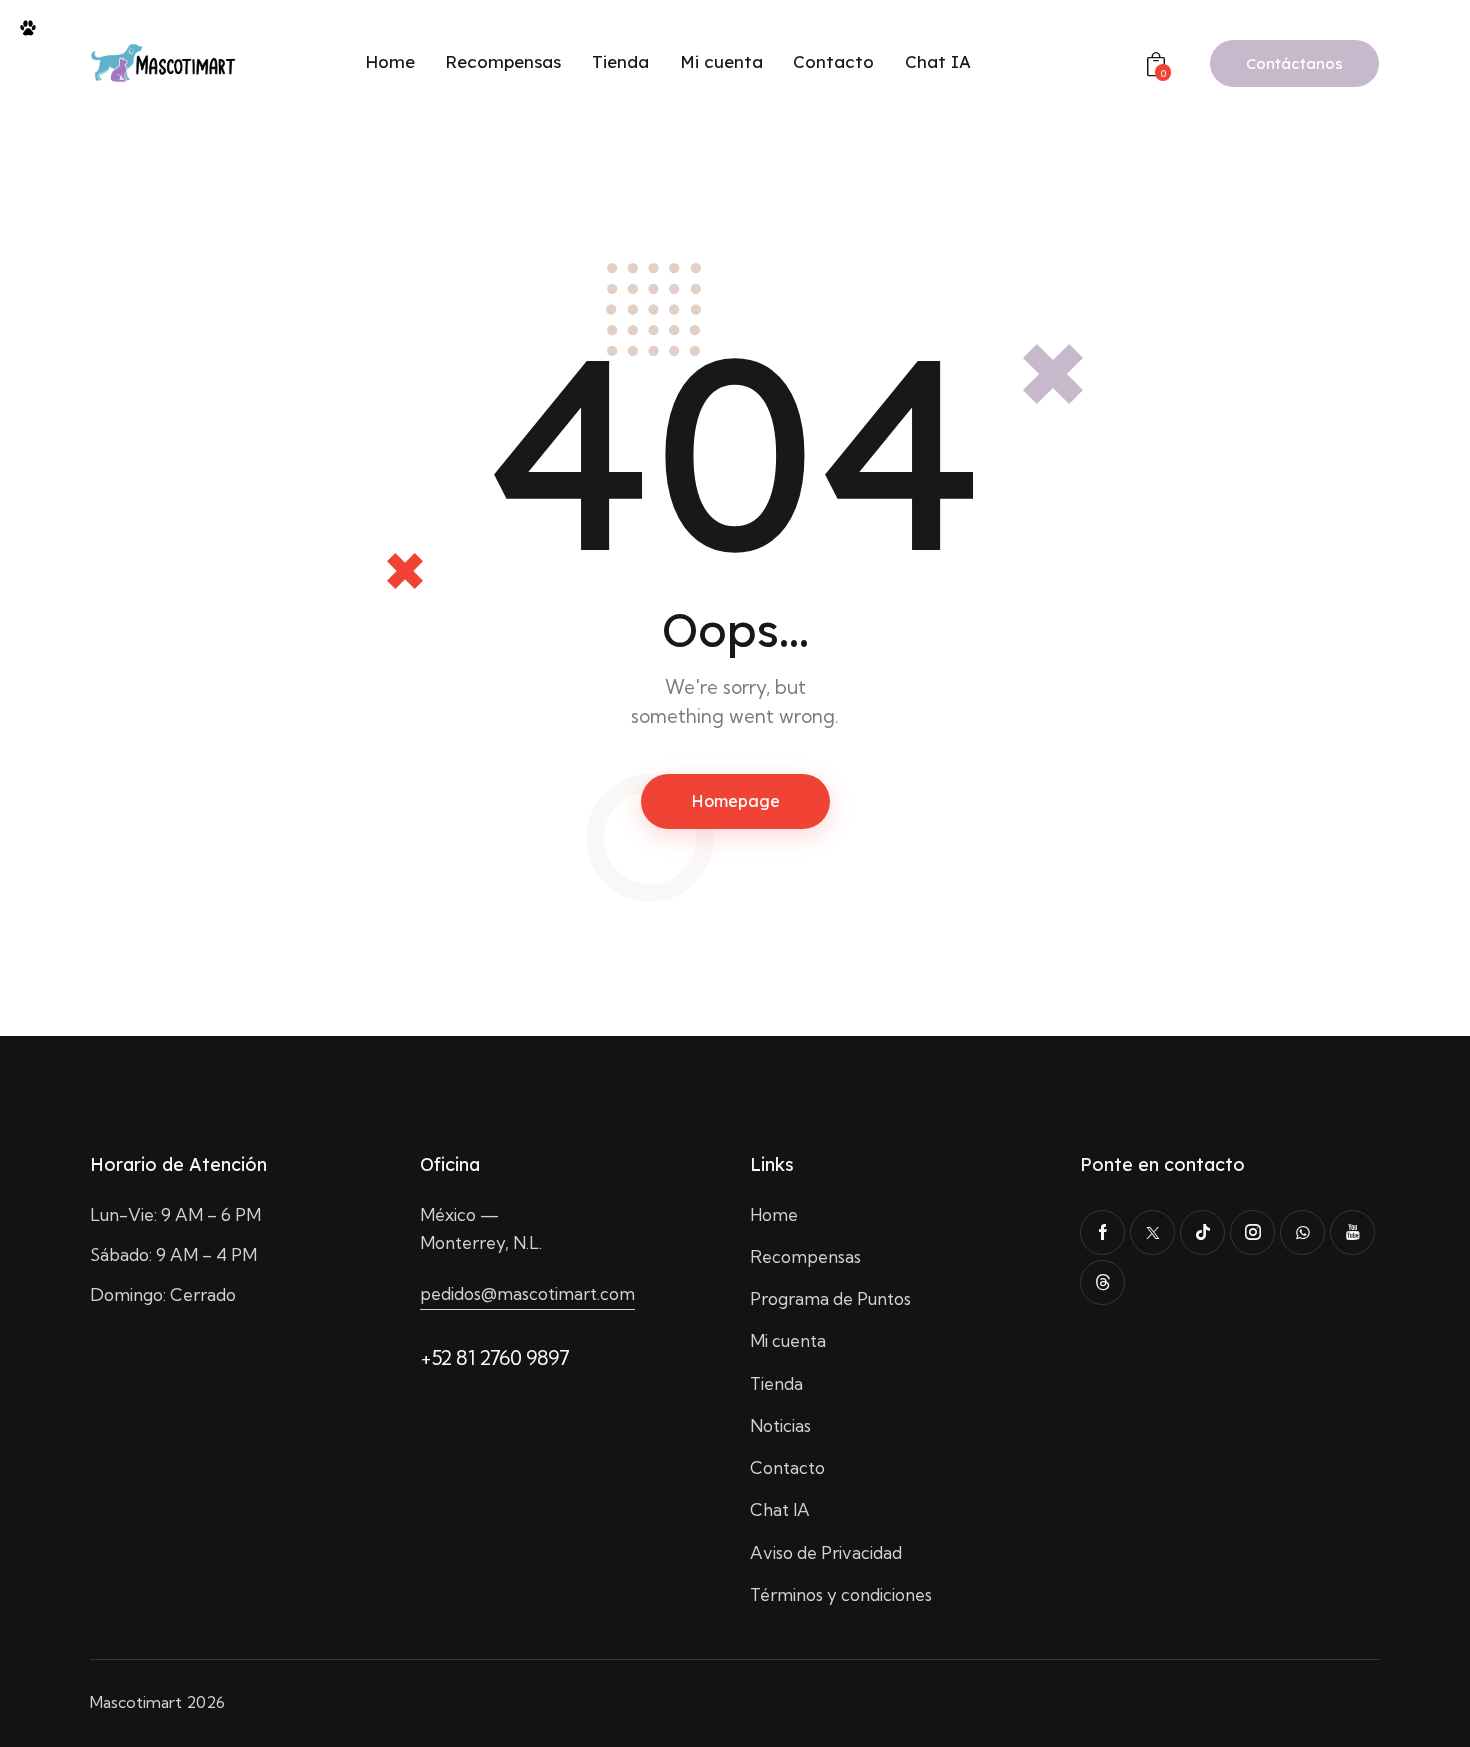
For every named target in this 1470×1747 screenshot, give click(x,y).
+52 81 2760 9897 (495, 1357)
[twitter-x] (1152, 1232)
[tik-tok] (1202, 1232)
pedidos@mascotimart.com (527, 1293)
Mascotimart (136, 1702)
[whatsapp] (1302, 1232)
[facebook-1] (1102, 1232)
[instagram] (1252, 1232)
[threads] (1102, 1282)
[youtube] (1352, 1232)
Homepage (735, 801)
